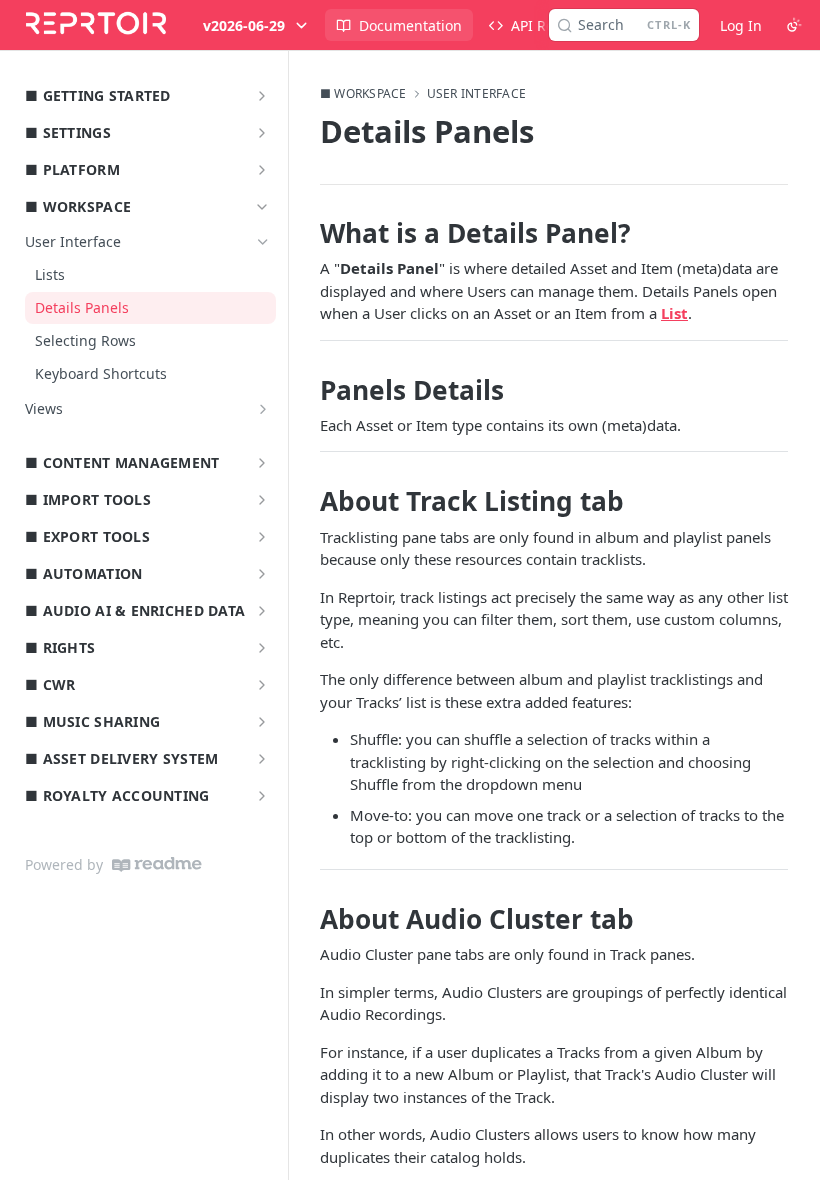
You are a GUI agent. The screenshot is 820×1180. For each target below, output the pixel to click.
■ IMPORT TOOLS (88, 499)
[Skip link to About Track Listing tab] (306, 502)
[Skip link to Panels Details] (306, 390)
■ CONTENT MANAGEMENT (122, 462)
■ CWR (50, 684)
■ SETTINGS (68, 132)
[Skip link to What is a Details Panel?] (306, 233)
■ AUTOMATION (83, 573)
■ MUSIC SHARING (92, 721)
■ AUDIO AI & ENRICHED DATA (135, 610)
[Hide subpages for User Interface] (263, 242)
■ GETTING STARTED (98, 95)
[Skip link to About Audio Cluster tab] (306, 919)
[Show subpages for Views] (263, 409)
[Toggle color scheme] (794, 25)
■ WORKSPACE (78, 206)
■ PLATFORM (72, 169)
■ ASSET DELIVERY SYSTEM (121, 758)
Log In (741, 25)
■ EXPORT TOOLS (87, 536)
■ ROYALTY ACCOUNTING (117, 795)
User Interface (476, 94)
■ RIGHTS (60, 647)
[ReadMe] (157, 864)
